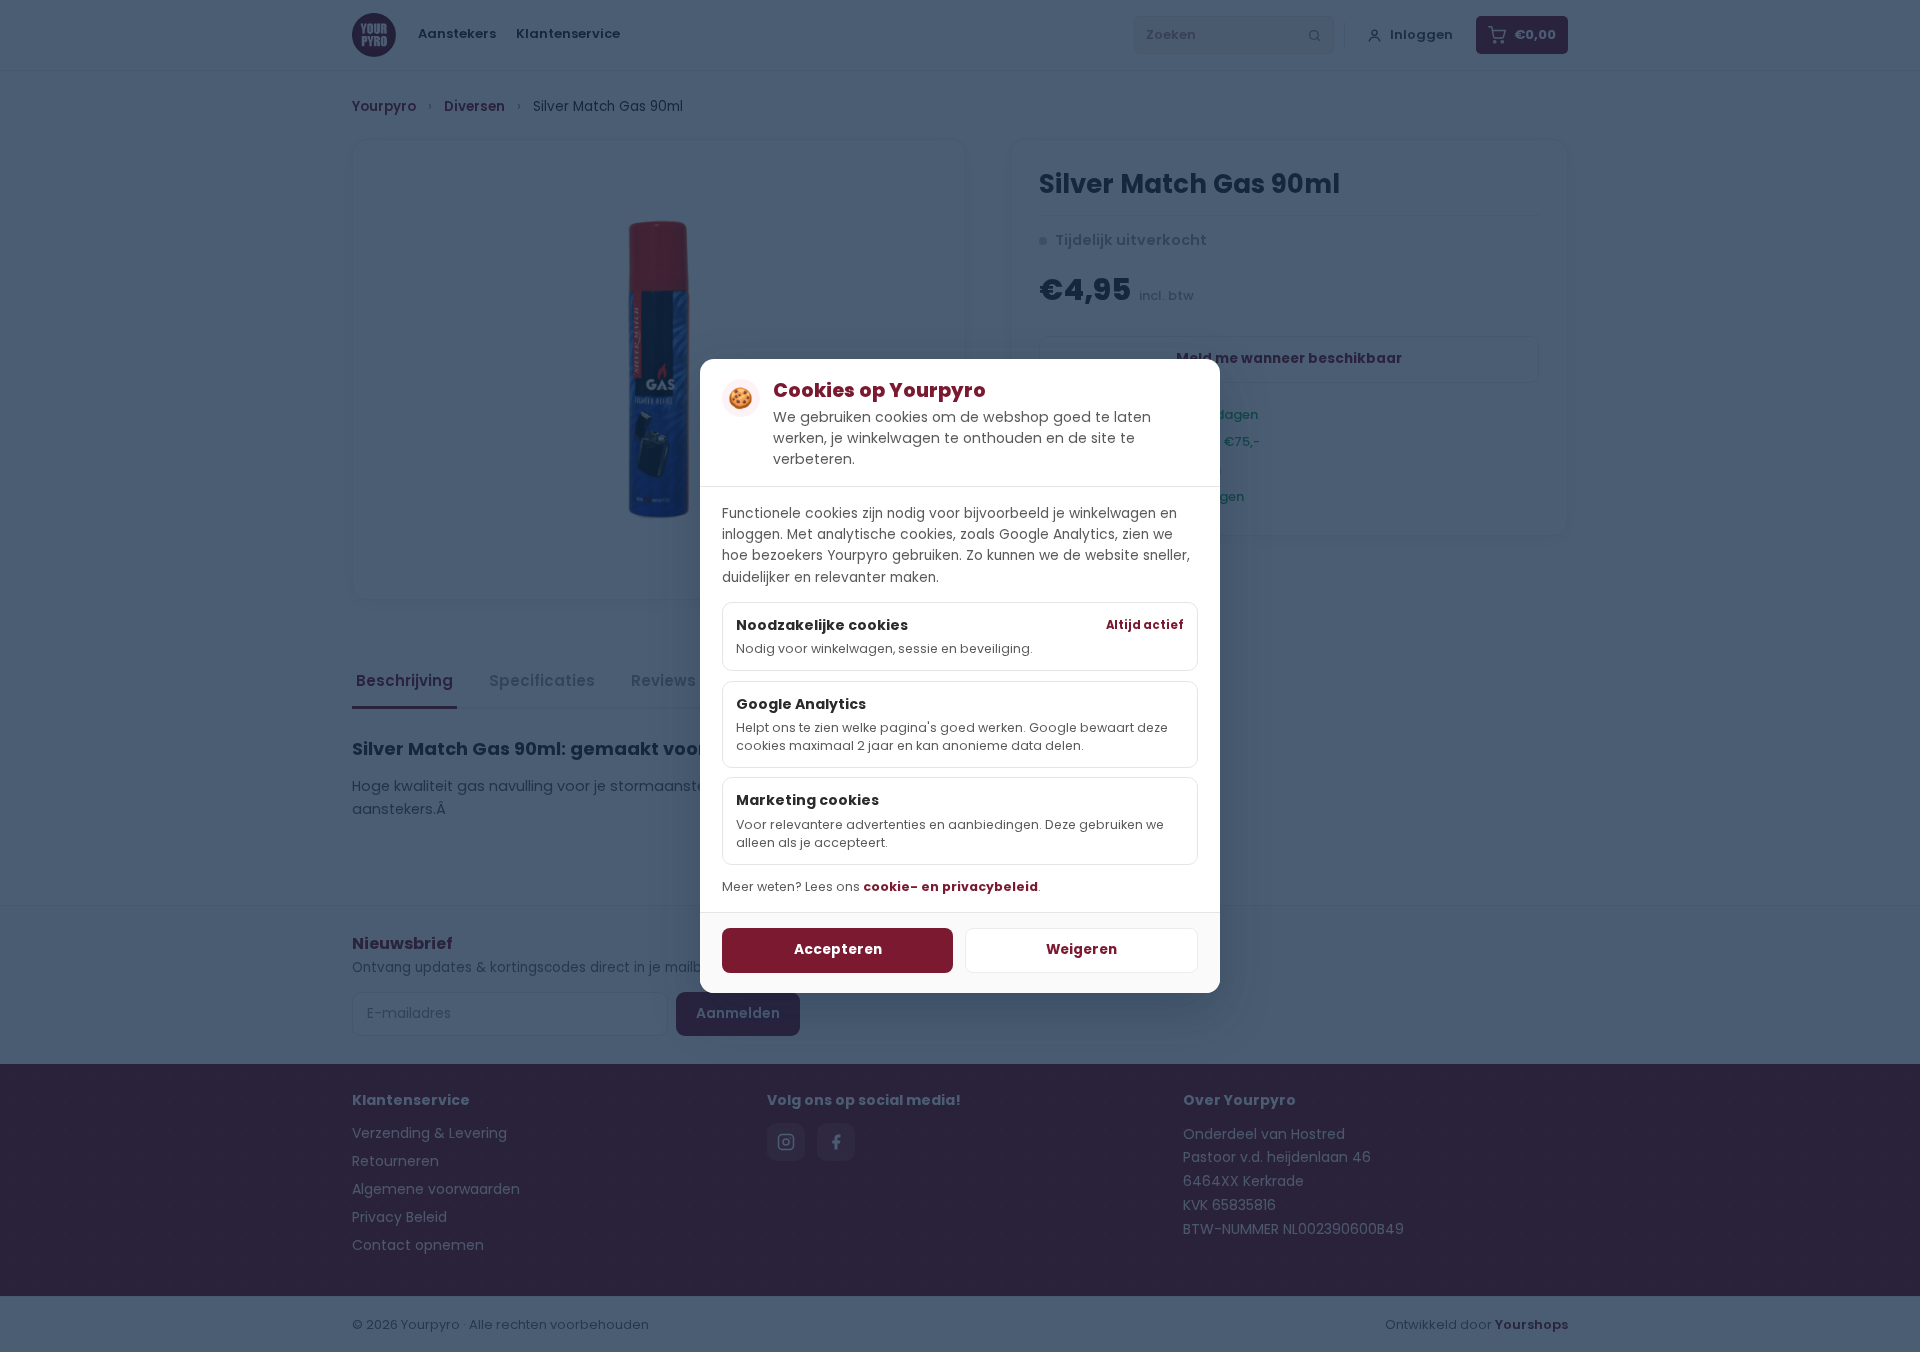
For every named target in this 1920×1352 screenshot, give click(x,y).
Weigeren (1081, 949)
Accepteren (838, 949)
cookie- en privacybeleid (950, 886)
